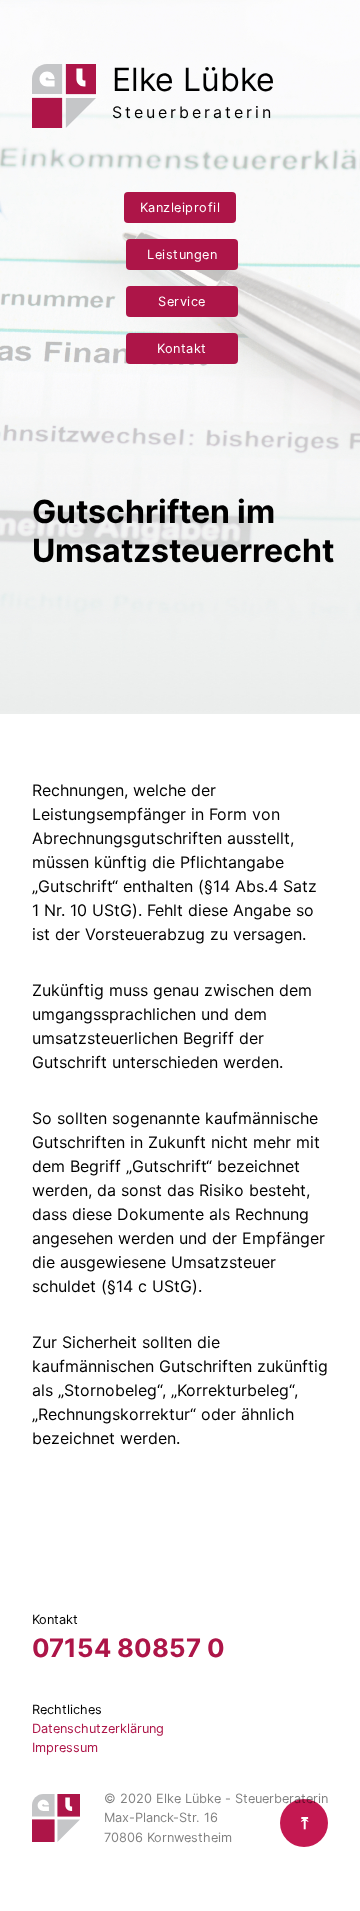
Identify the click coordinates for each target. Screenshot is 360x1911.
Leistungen (182, 254)
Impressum (65, 1747)
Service (182, 301)
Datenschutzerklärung (98, 1728)
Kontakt (182, 348)
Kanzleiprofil (180, 207)
